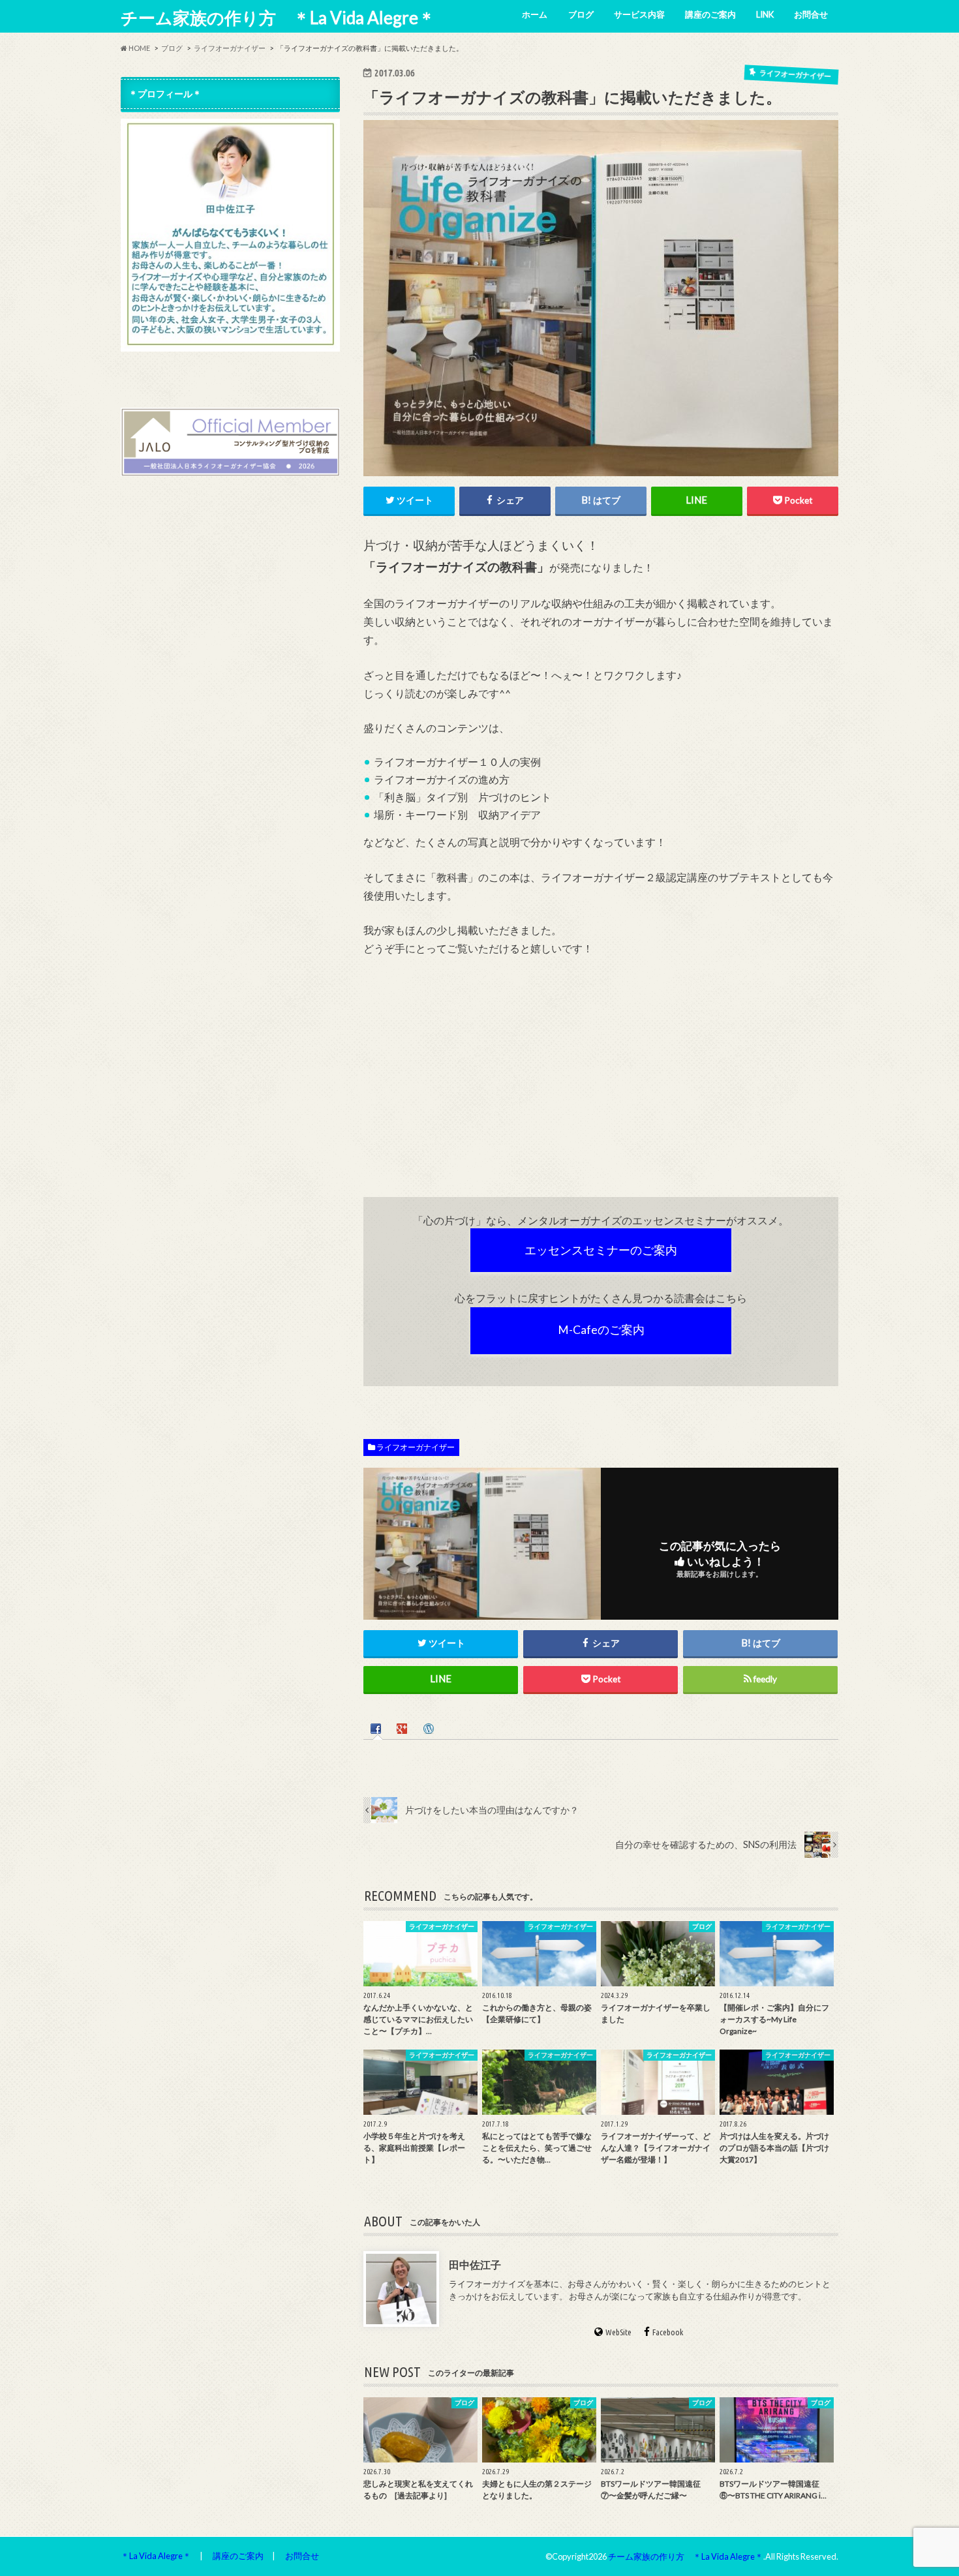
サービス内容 (639, 14)
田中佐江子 (475, 2265)
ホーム (535, 14)
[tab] (377, 1727)
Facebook (668, 2332)
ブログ (581, 14)
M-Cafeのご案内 (601, 1330)
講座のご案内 (710, 14)
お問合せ (811, 14)
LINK (765, 14)
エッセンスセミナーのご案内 (601, 1250)
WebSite (618, 2332)
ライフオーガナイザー (416, 1447)
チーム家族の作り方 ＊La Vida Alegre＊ (278, 18)
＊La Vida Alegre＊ (156, 2556)
